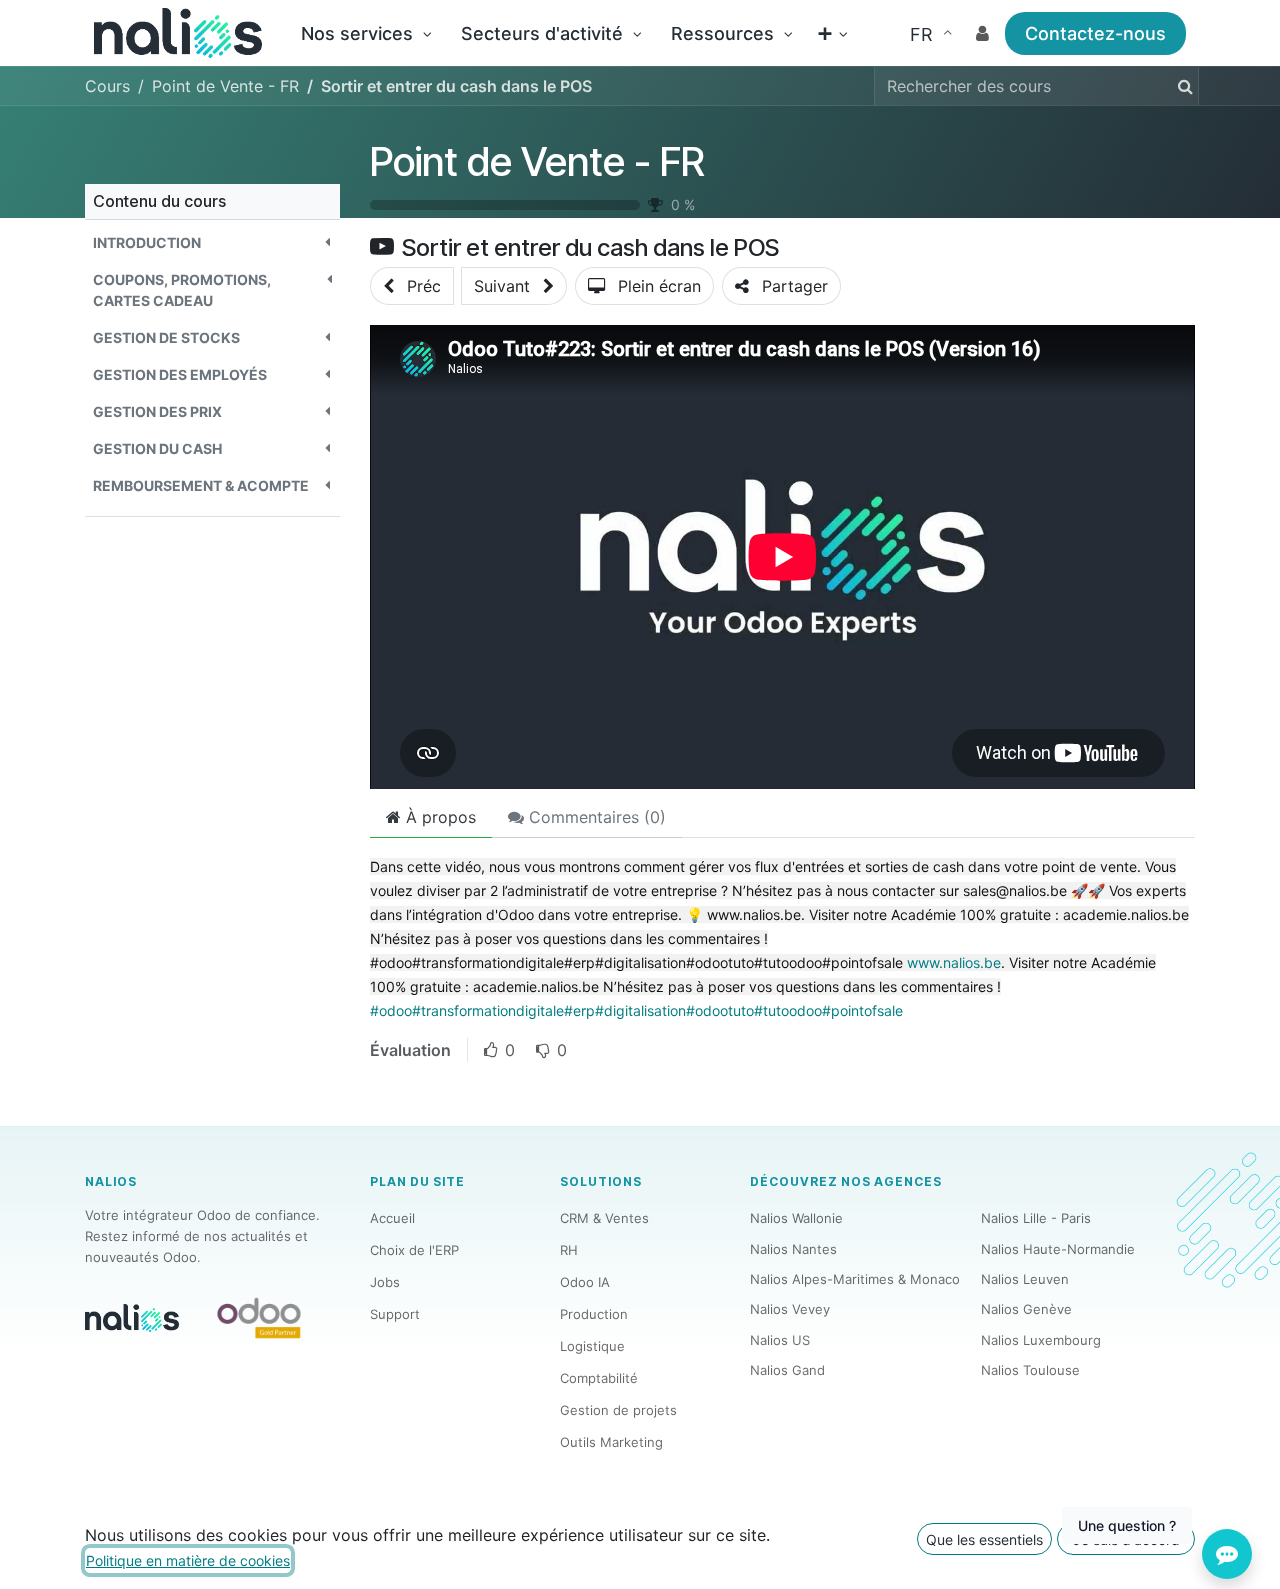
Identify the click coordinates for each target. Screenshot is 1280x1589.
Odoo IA (585, 1282)
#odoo (391, 1010)
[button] (212, 242)
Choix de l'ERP (414, 1250)
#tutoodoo (788, 1010)
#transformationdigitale (488, 1010)
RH (569, 1250)
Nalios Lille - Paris (1036, 1218)
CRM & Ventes (604, 1218)
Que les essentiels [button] (984, 1539)
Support (395, 1314)
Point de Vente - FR (537, 161)
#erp (579, 1010)
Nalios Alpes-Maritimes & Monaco (855, 1279)
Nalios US (780, 1340)
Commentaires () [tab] (595, 817)
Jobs (385, 1282)
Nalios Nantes (793, 1249)
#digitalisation (640, 1010)
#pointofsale (862, 1010)
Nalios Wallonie (796, 1218)
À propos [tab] (438, 817)
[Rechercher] (1181, 86)
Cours (107, 86)
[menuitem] (366, 33)
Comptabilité (599, 1378)
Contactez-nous (1095, 33)
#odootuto (720, 1010)
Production (594, 1314)
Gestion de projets (618, 1410)
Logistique (592, 1346)
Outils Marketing (611, 1442)
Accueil (392, 1218)
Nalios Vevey (790, 1309)
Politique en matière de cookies (188, 1560)
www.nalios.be (954, 962)
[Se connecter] (982, 33)
